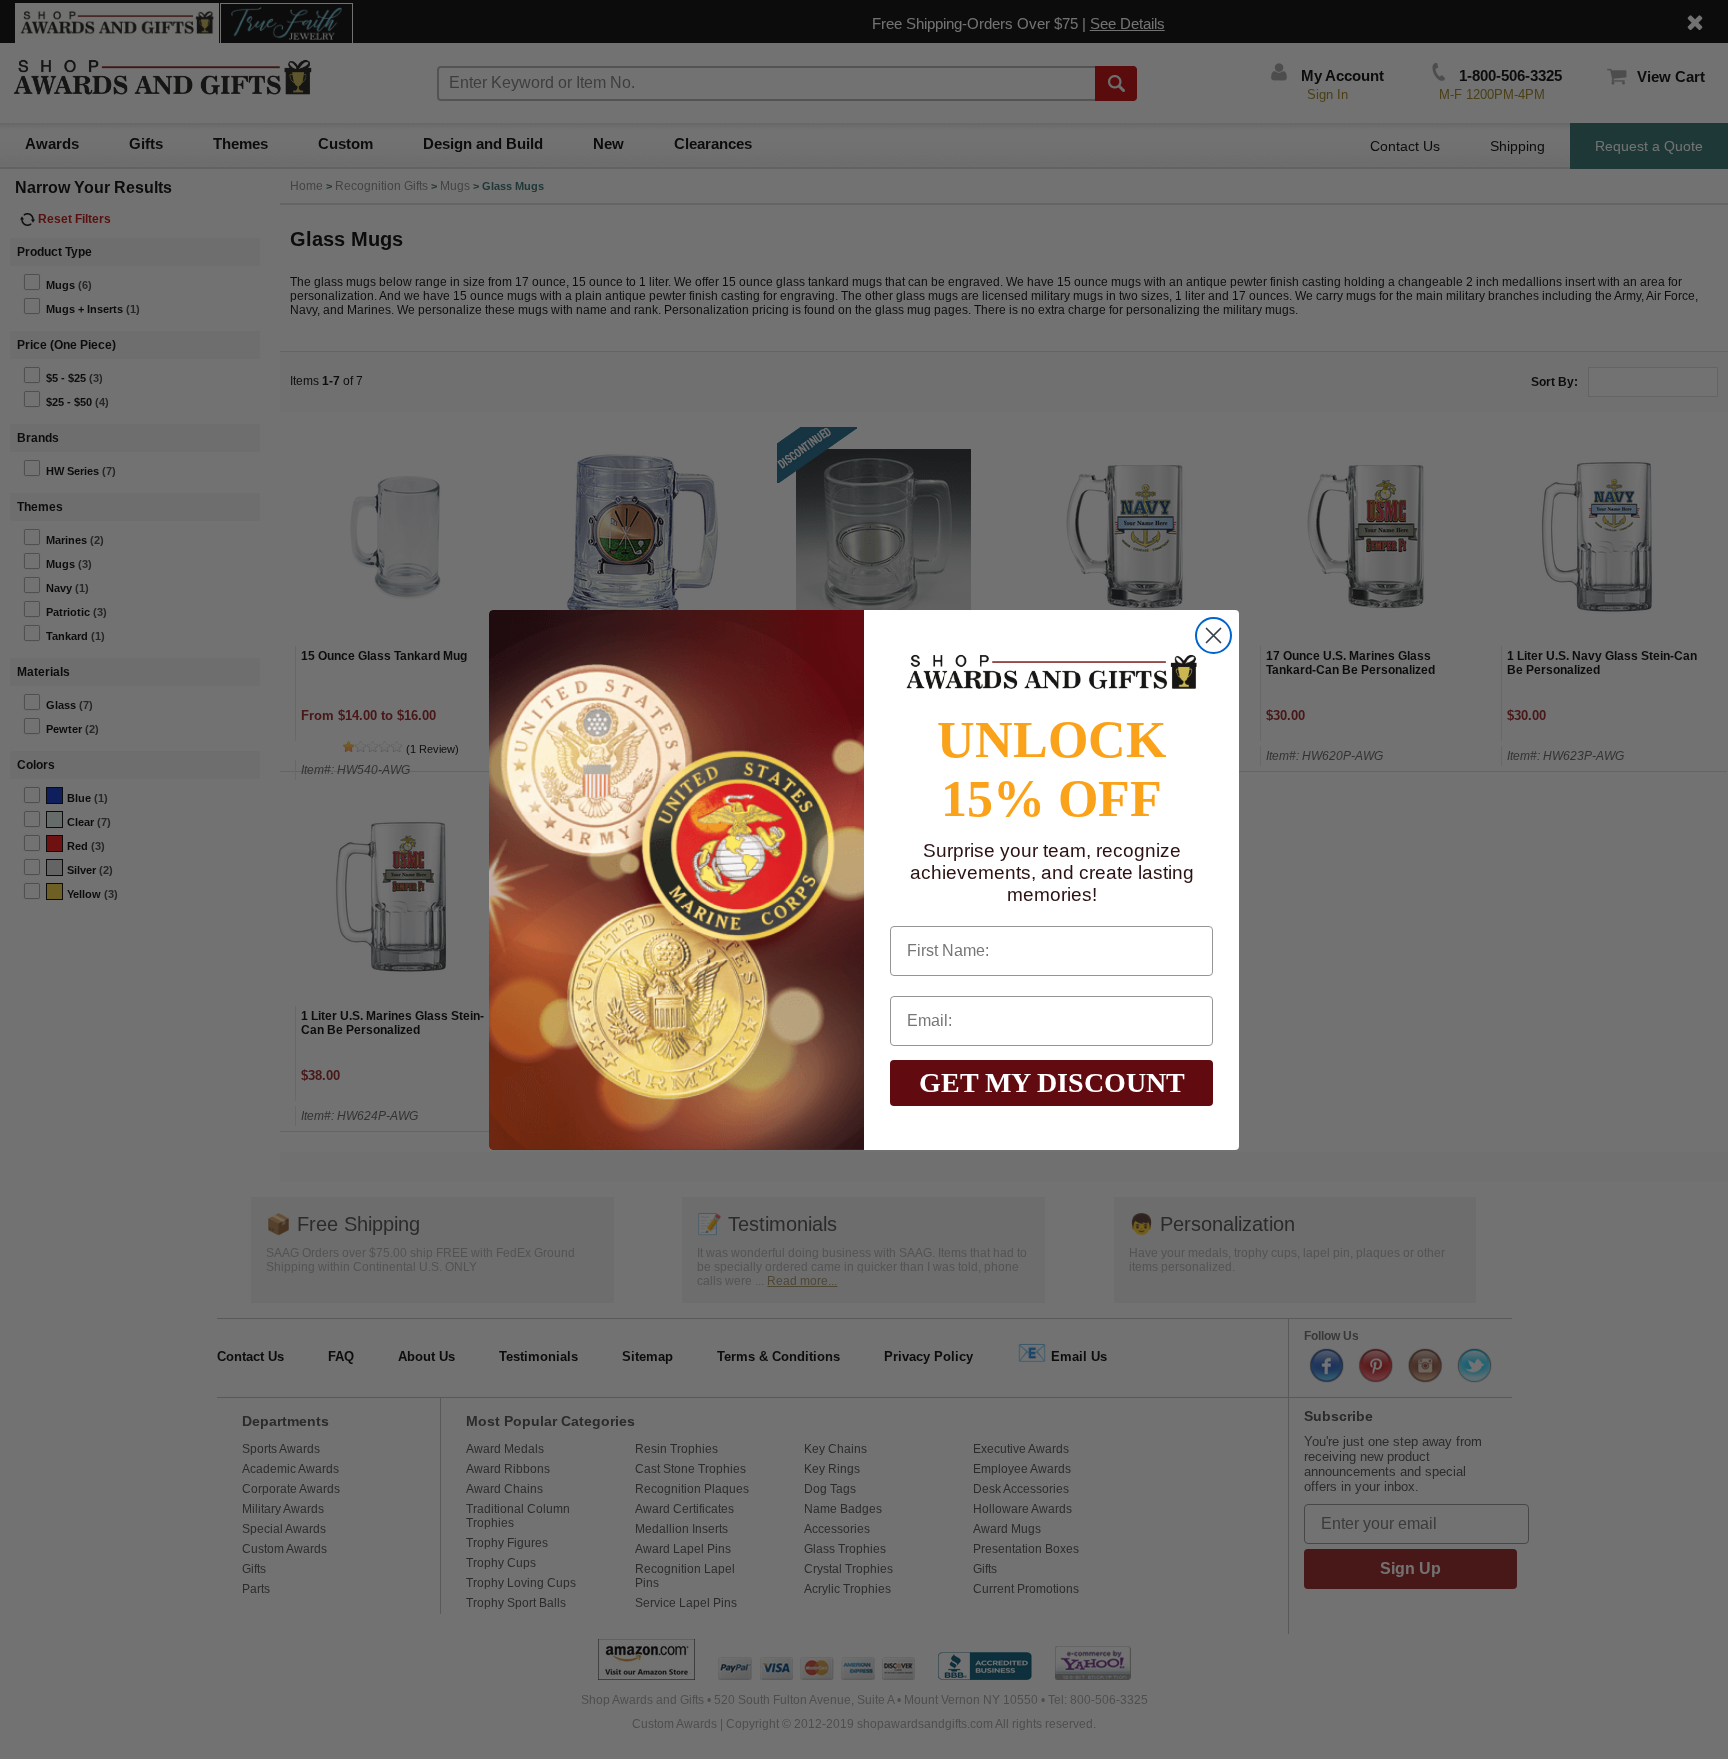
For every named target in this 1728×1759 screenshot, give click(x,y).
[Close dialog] (1213, 635)
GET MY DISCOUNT (1052, 1082)
